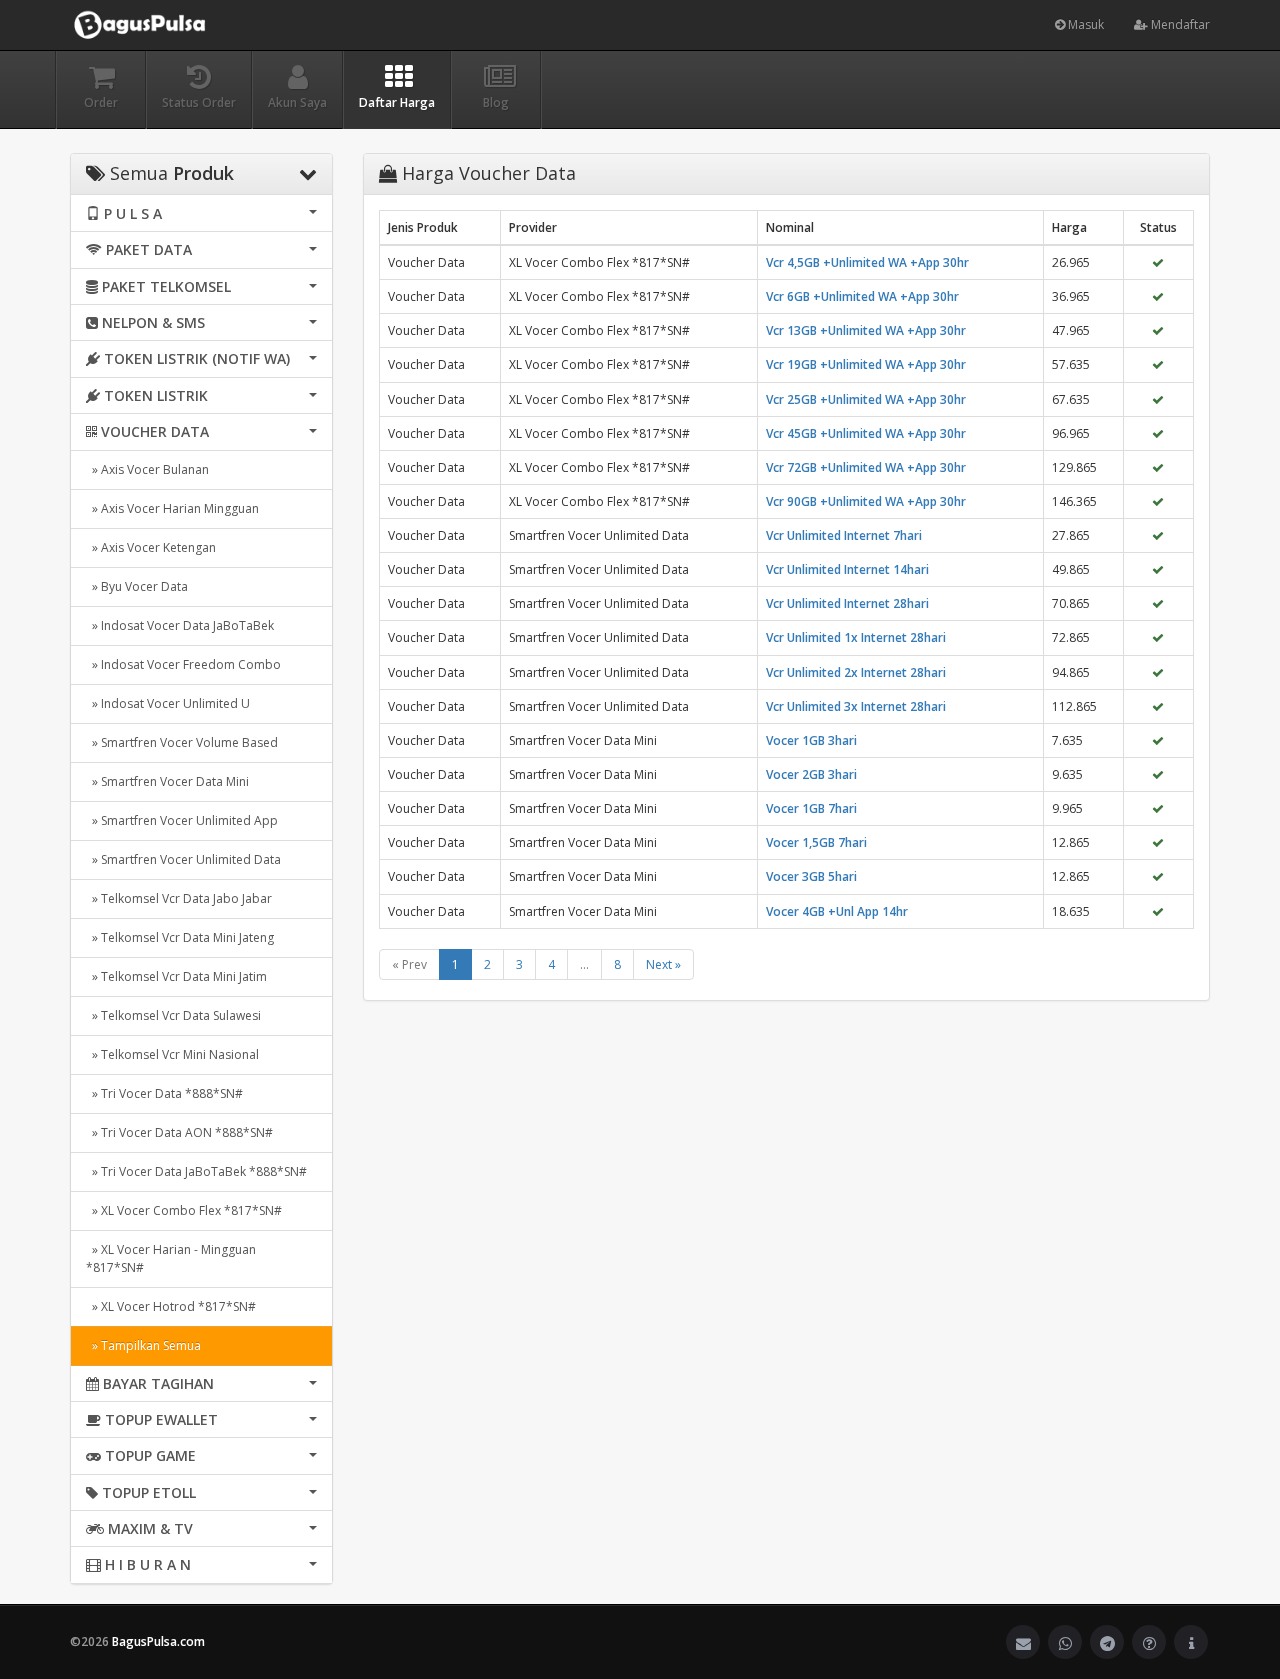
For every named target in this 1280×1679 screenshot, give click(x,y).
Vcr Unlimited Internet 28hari (847, 603)
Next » (663, 964)
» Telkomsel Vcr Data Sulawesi (173, 1015)
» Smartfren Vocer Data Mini (167, 781)
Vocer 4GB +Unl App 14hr (837, 911)
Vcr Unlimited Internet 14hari (847, 569)
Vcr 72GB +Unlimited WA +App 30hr (866, 467)
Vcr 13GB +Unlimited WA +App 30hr (866, 330)
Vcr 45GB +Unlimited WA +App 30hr (866, 433)
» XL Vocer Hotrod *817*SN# (171, 1306)
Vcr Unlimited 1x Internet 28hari (856, 637)
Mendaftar (1179, 24)
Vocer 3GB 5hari (811, 876)
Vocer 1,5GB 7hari (816, 842)
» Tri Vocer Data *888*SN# (164, 1093)
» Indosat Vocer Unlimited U (168, 703)
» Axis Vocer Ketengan (151, 547)
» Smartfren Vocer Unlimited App (182, 820)
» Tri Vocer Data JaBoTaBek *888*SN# (196, 1171)
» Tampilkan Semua (143, 1345)
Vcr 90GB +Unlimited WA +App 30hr (866, 501)
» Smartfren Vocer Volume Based (182, 742)
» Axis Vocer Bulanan (147, 469)
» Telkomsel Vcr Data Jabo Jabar (179, 898)
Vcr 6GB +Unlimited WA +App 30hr (862, 296)
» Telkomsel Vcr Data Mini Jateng (180, 937)
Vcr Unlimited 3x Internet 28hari (856, 706)
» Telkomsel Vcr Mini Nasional (172, 1054)
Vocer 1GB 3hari (811, 740)
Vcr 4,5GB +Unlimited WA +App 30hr (867, 262)
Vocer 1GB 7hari (811, 808)
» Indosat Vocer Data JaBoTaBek (180, 625)
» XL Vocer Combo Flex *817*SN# (184, 1210)
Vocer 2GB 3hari (811, 774)
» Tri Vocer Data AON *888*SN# (179, 1132)
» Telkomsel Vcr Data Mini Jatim (176, 976)
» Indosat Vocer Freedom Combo (183, 664)
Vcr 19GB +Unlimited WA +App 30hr (866, 364)
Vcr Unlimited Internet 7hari (844, 535)
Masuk (1084, 24)
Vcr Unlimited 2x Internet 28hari (856, 672)
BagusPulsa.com (158, 1641)
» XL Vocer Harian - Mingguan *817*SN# (171, 1258)
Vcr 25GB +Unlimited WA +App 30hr (866, 399)
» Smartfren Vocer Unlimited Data (183, 859)
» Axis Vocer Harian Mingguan (172, 508)
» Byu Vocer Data (137, 586)
